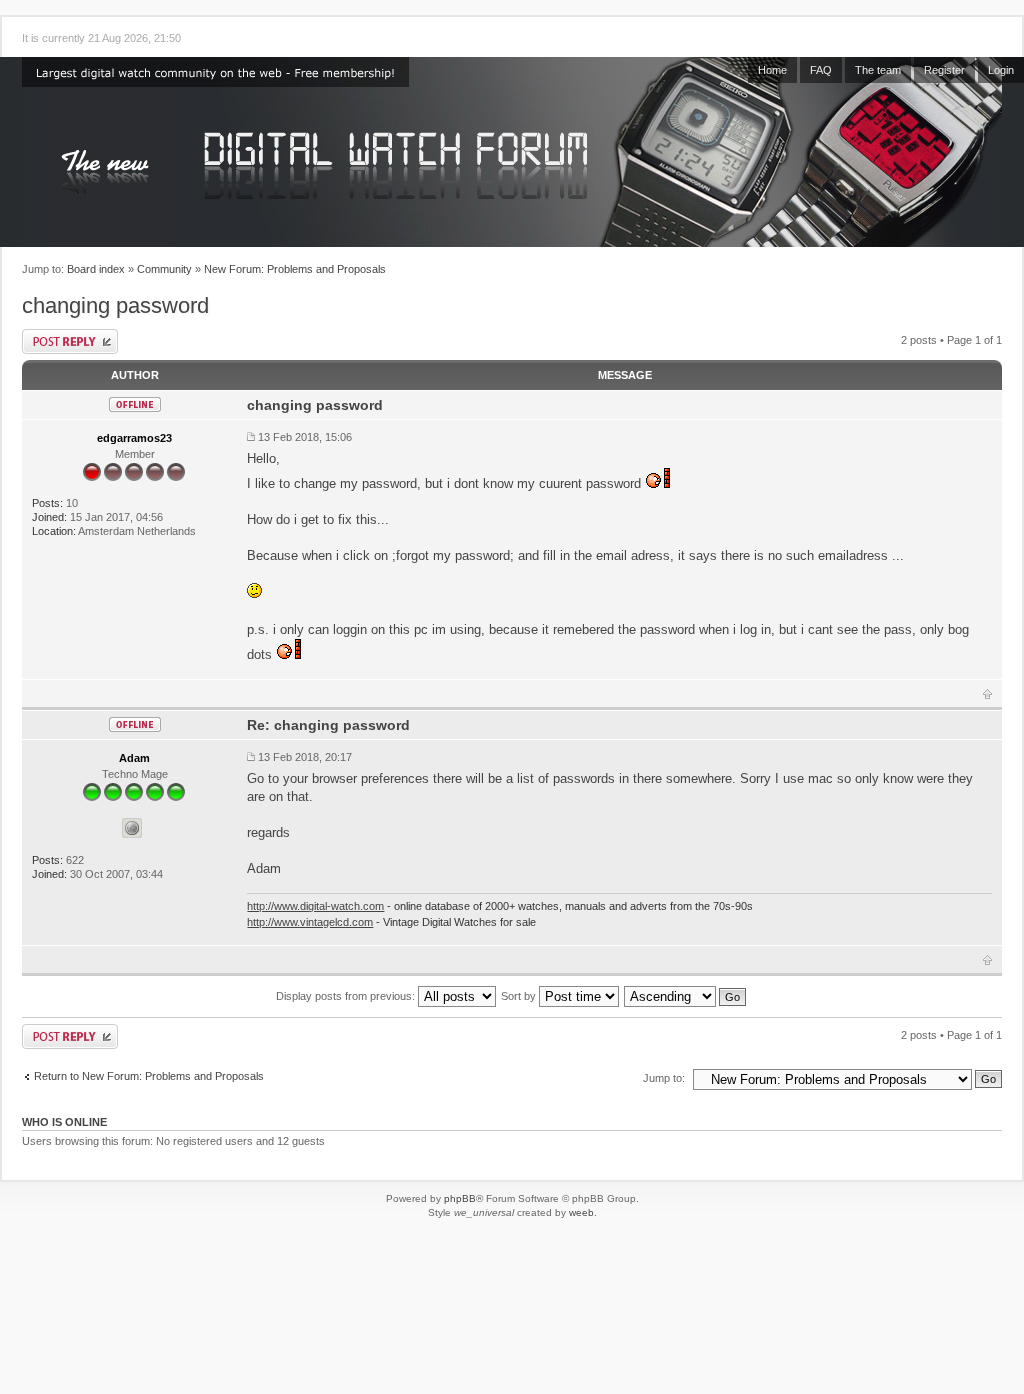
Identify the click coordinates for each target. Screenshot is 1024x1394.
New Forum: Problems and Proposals (295, 269)
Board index (96, 269)
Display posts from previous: (347, 996)
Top (987, 694)
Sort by (520, 996)
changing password (115, 305)
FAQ (821, 70)
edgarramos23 (134, 438)
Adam (134, 758)
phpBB (460, 1198)
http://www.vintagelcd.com (310, 922)
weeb (581, 1212)
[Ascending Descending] (686, 996)
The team (878, 70)
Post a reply (70, 341)
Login (1001, 70)
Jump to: (664, 1078)
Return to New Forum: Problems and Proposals (149, 1076)
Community (164, 269)
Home (772, 70)
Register (944, 70)
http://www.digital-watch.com (315, 906)
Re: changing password (328, 725)
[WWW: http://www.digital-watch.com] (132, 828)
